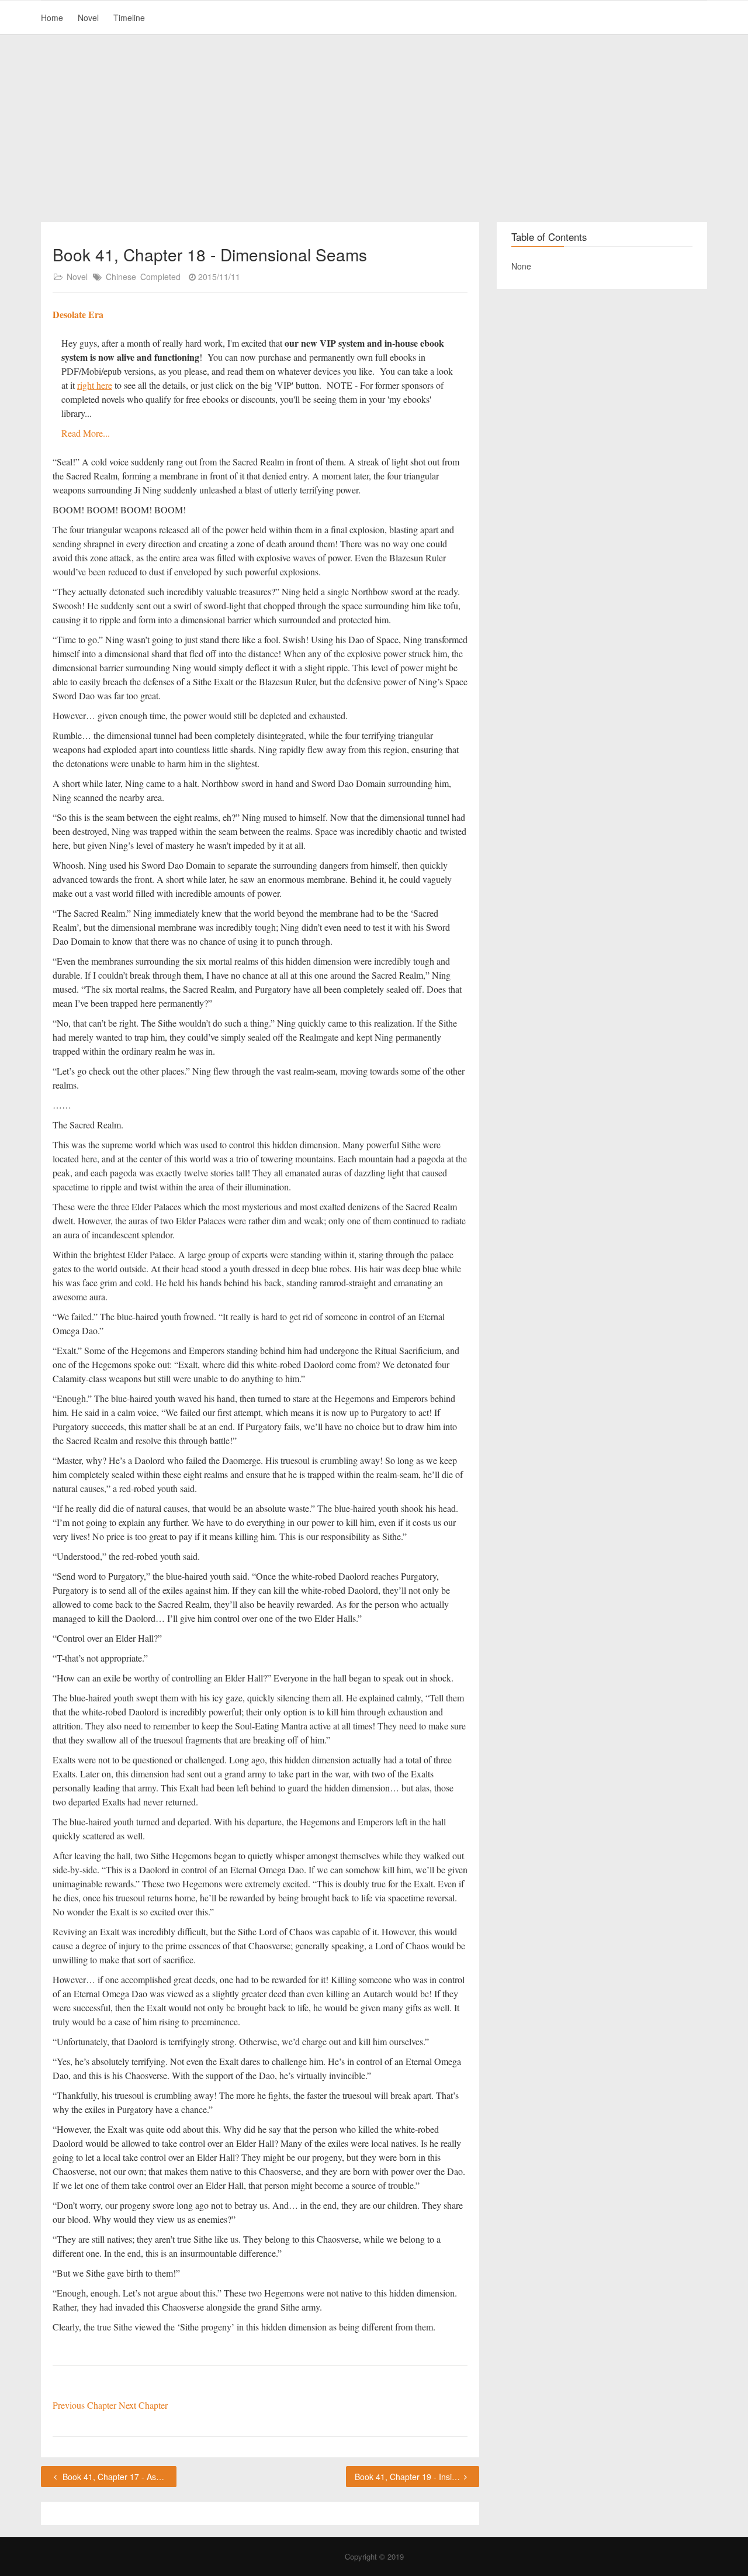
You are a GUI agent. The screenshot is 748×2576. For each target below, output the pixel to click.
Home (52, 18)
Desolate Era (78, 314)
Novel (88, 18)
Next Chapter (143, 2405)
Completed (160, 277)
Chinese (121, 277)
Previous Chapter (86, 2405)
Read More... (86, 433)
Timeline (129, 18)
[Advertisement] (374, 129)
